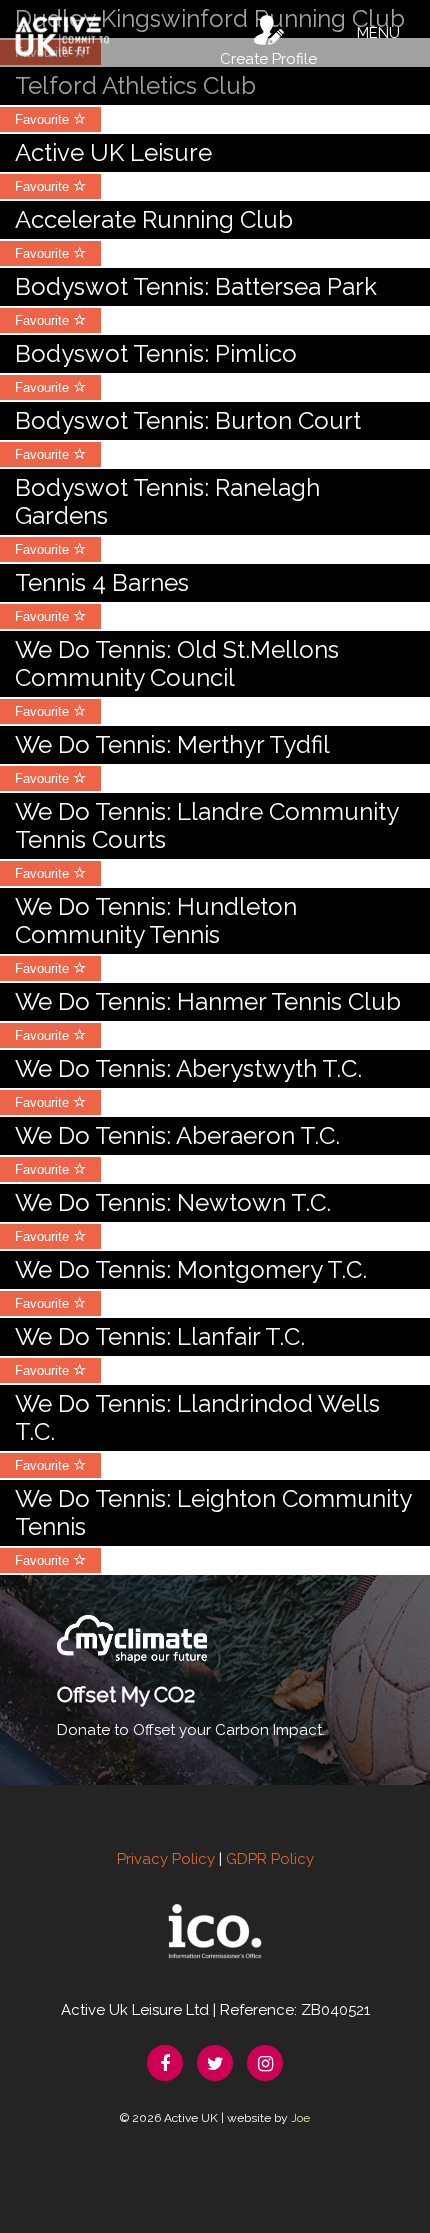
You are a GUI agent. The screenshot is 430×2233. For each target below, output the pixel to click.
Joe (300, 2118)
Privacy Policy (166, 1859)
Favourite (44, 119)
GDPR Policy (270, 1859)
